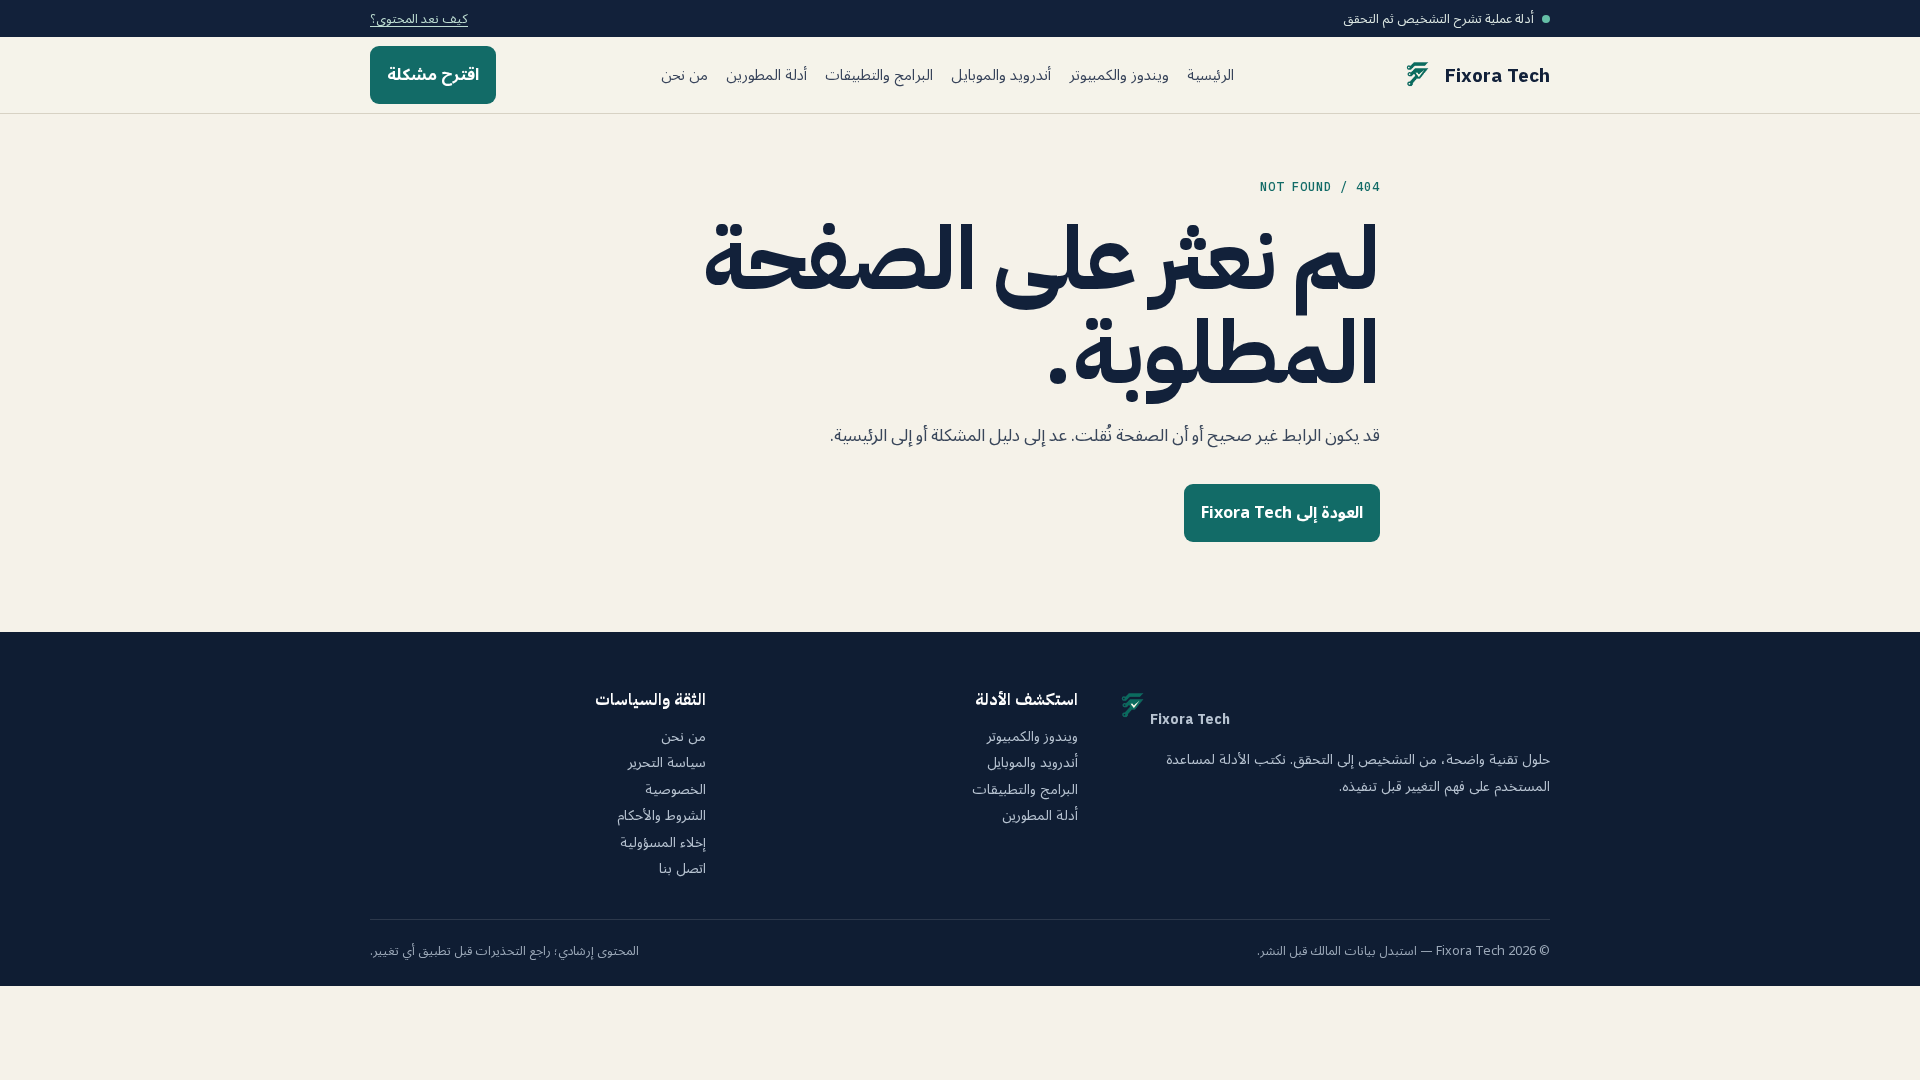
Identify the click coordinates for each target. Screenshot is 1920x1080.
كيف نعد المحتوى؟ (419, 18)
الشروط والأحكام (661, 816)
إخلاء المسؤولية (663, 843)
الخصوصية (675, 790)
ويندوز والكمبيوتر (1119, 75)
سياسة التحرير (667, 763)
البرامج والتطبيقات (879, 75)
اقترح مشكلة (433, 75)
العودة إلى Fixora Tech (1282, 513)
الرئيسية (1210, 75)
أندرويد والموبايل (1001, 75)
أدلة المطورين (766, 75)
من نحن (684, 75)
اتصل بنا (682, 869)
